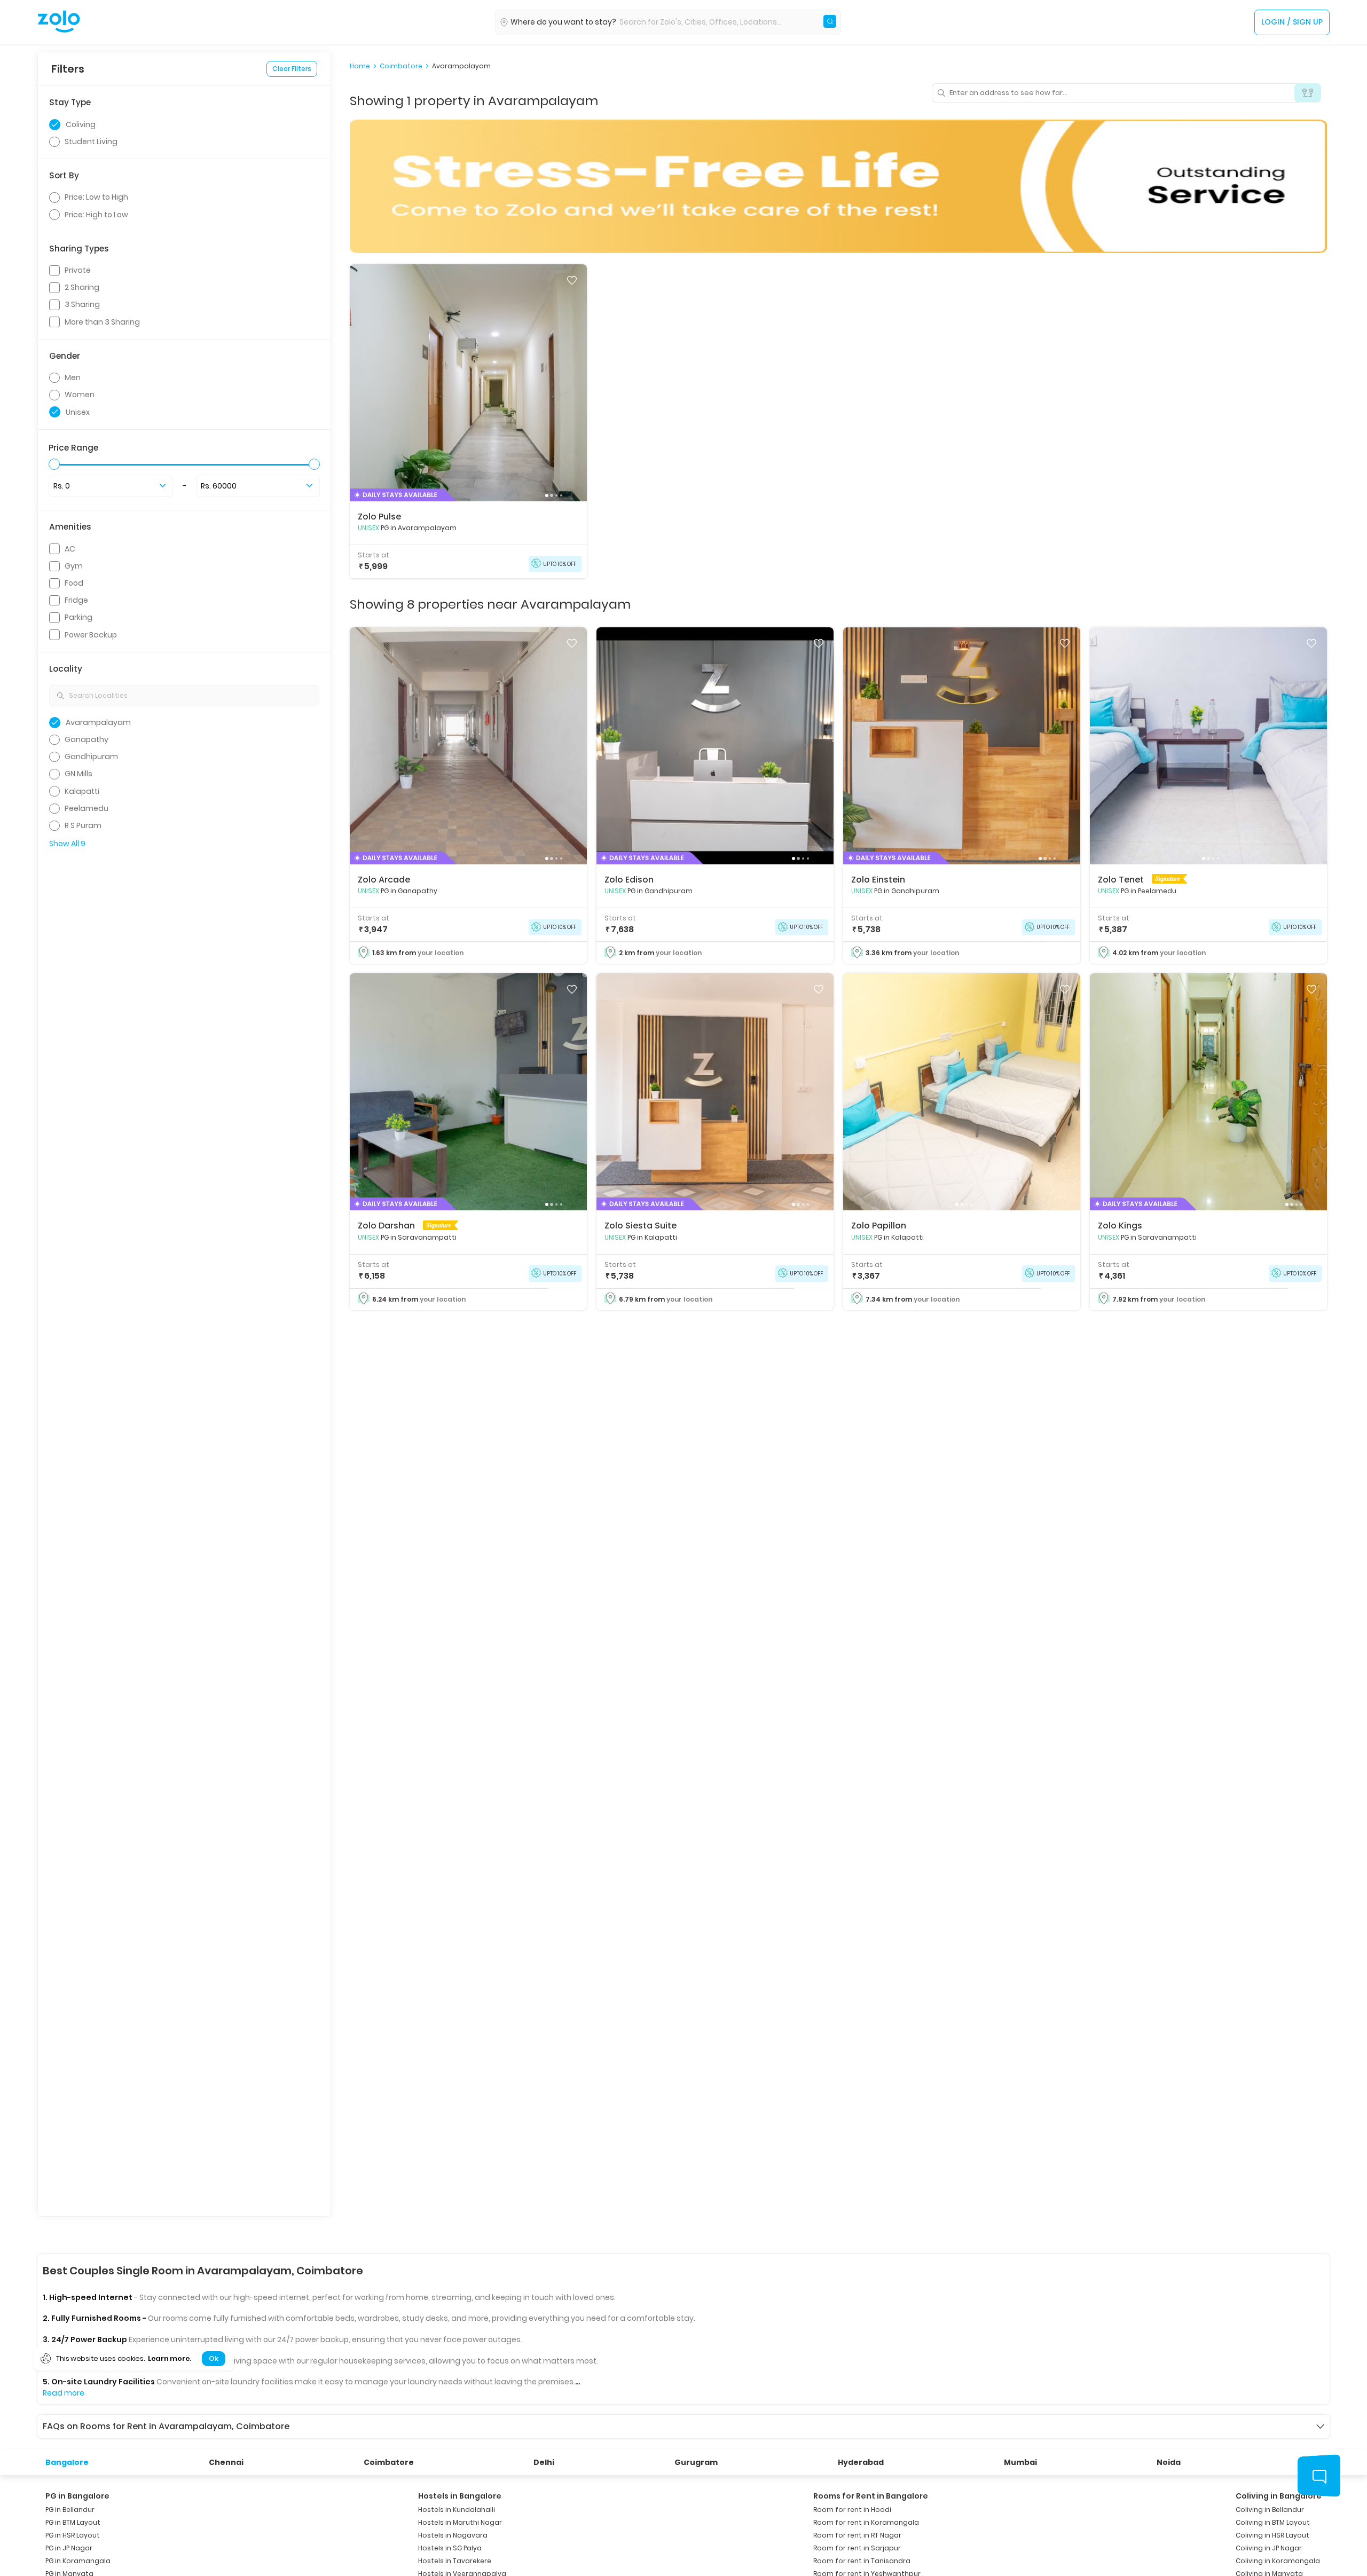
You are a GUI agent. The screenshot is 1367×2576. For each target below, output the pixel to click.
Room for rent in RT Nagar (857, 2535)
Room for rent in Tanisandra (862, 2561)
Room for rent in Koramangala (866, 2522)
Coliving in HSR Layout (1272, 2535)
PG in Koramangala (78, 2561)
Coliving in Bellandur (1270, 2510)
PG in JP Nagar (69, 2548)
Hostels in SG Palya (450, 2548)
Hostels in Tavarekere (455, 2561)
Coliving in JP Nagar (1269, 2548)
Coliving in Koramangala (1278, 2561)
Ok (213, 2358)
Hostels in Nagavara (453, 2535)
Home (360, 66)
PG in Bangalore (77, 2496)
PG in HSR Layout (73, 2535)
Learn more (169, 2358)
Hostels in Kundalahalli (457, 2510)
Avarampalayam (461, 66)
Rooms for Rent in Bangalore (871, 2496)
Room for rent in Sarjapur (857, 2548)
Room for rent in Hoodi (852, 2510)
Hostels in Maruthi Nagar (460, 2522)
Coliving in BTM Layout (1273, 2522)
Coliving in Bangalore (1279, 2496)
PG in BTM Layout (73, 2522)
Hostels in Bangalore (460, 2496)
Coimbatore (401, 66)
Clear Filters (292, 69)
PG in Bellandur (70, 2510)
